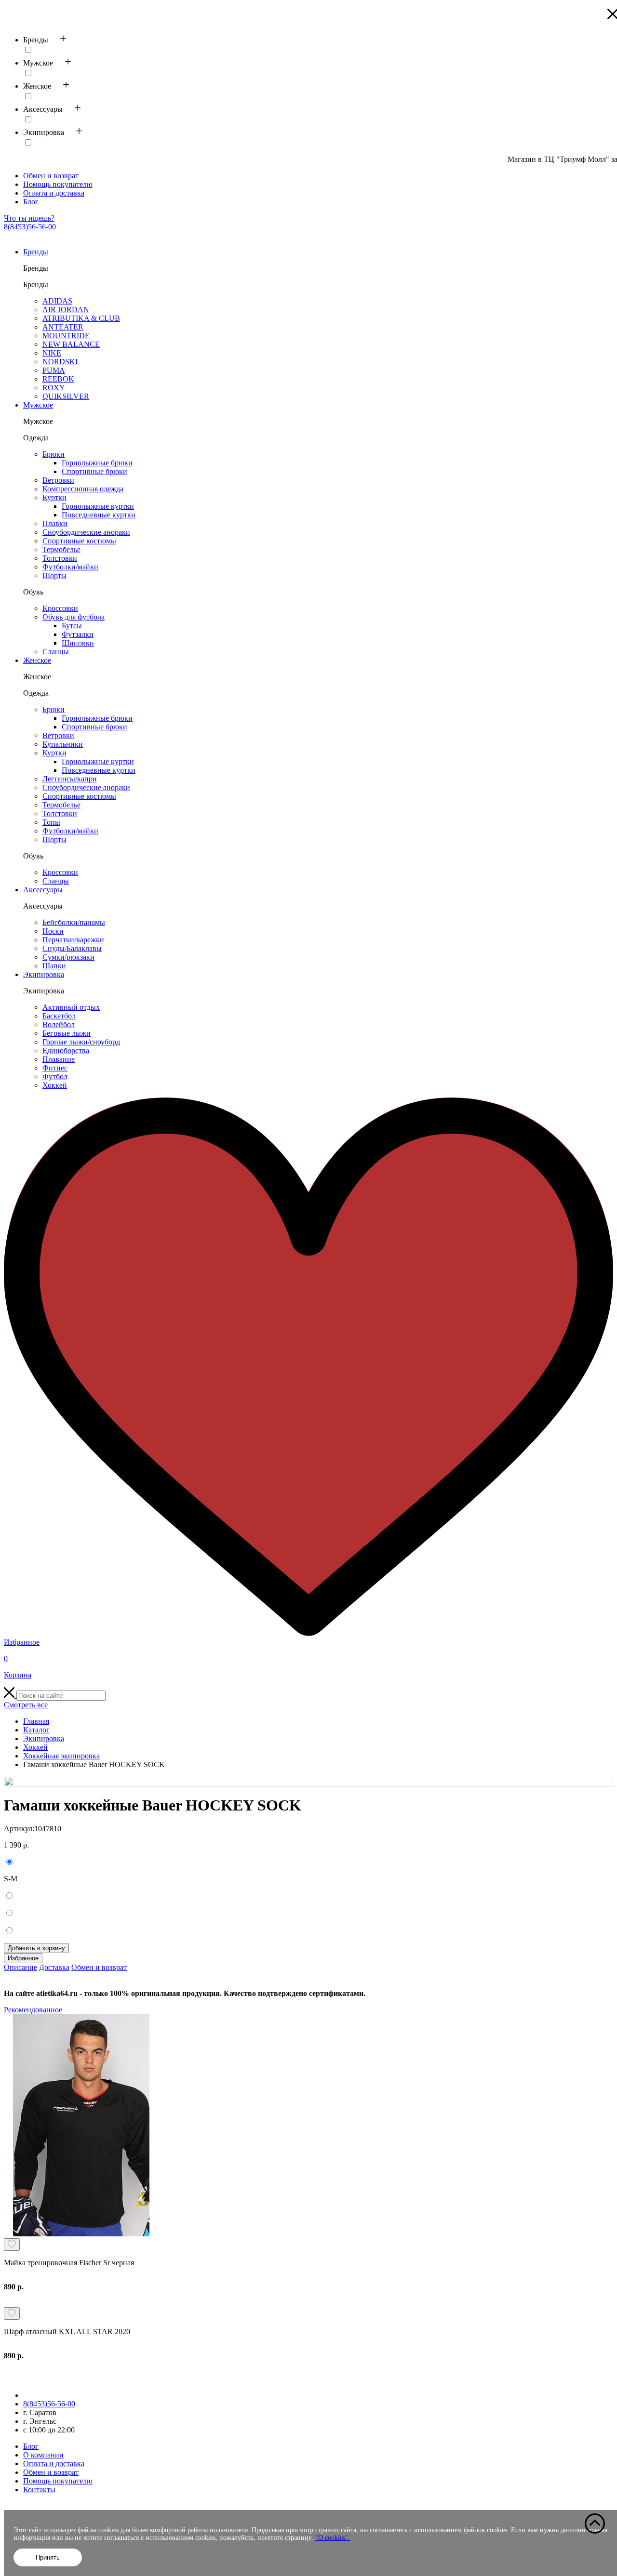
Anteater (63, 327)
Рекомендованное (33, 2010)
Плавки (55, 523)
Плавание (59, 1059)
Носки (53, 931)
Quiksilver (66, 396)
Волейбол (59, 1024)
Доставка (54, 1967)
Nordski (60, 362)
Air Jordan (66, 310)
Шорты (54, 575)
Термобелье (61, 549)
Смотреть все (26, 1705)
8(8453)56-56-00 (30, 227)
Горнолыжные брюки (97, 463)
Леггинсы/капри (70, 779)
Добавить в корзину (36, 1948)
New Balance (71, 344)
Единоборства (66, 1050)
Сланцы (56, 652)
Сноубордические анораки (86, 532)
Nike (52, 353)
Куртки (54, 497)
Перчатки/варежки (73, 940)
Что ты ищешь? (29, 218)
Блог (31, 202)
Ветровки (58, 480)
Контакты (39, 2490)
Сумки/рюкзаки (68, 957)
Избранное (23, 1958)
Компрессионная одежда (83, 489)
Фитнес (55, 1068)
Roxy (54, 388)
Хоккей (55, 1085)
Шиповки (78, 643)
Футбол (55, 1077)
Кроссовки (60, 608)
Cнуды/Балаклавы (72, 948)
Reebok (58, 379)
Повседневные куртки (99, 515)
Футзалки (78, 634)
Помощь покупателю (58, 184)
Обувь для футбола (74, 617)
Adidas (57, 301)
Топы (51, 822)
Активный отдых (71, 1007)
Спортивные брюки (94, 471)
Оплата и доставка (54, 193)
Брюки (54, 454)
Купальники (63, 744)
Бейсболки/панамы (74, 922)
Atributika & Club (81, 318)
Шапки (54, 966)
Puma (54, 370)
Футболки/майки (70, 567)
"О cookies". (333, 2538)
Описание (20, 1967)
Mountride (66, 336)
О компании (43, 2455)
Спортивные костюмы (79, 541)
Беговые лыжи (67, 1033)
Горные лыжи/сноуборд (81, 1042)
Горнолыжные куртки (98, 506)
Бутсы (72, 626)
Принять (48, 2557)
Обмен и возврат (51, 176)
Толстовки (60, 558)
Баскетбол (59, 1016)
